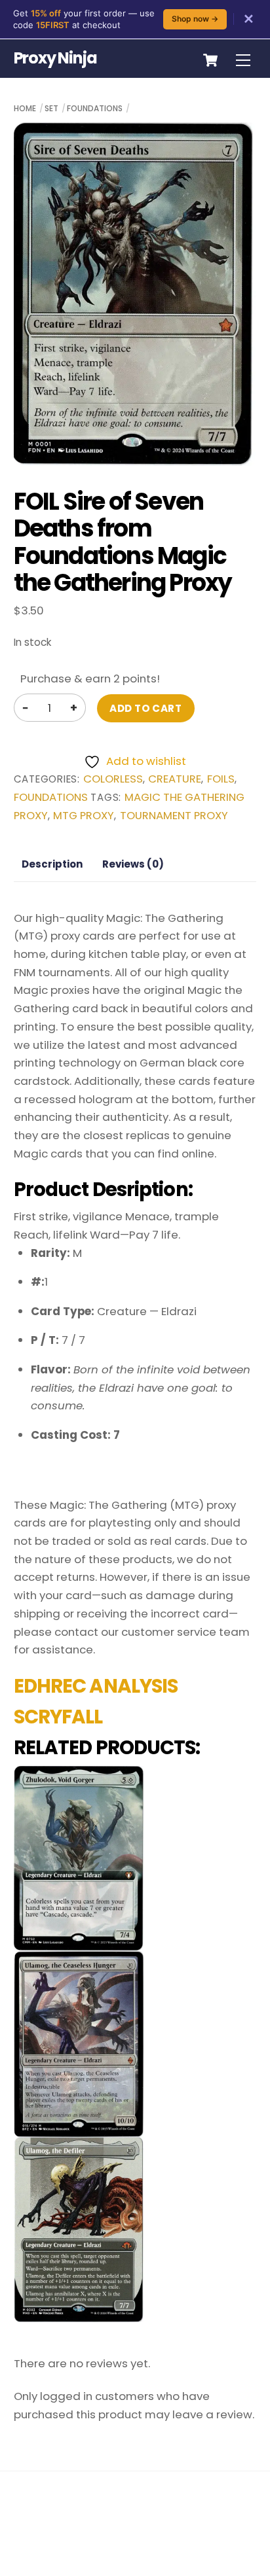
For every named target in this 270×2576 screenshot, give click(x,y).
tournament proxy (174, 816)
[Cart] (210, 60)
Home (25, 108)
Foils (221, 779)
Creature (175, 779)
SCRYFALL (58, 1717)
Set (51, 108)
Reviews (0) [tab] (133, 864)
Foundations (95, 108)
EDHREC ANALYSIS (96, 1686)
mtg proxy (84, 816)
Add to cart (145, 708)
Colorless (113, 779)
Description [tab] (52, 864)
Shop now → (195, 19)
